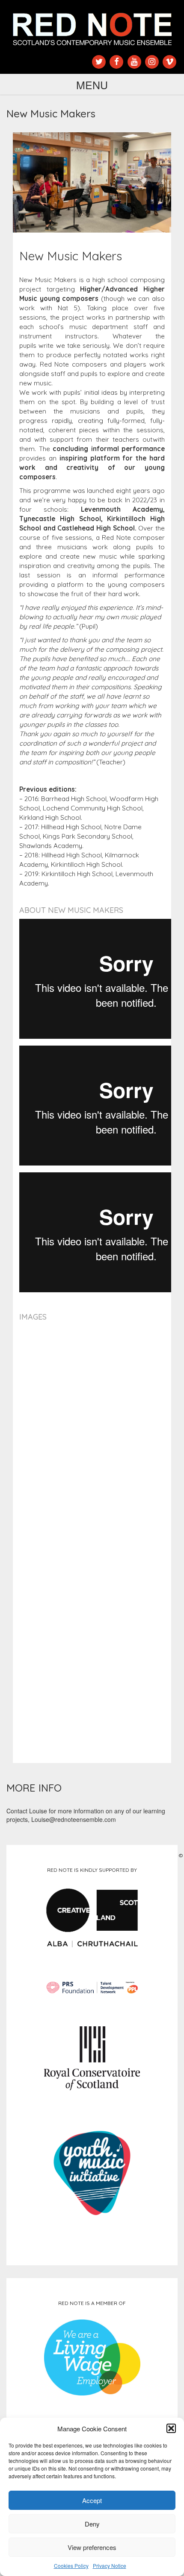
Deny (92, 2524)
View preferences (92, 2547)
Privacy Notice (110, 2566)
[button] (171, 2428)
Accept (92, 2500)
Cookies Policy (71, 2566)
